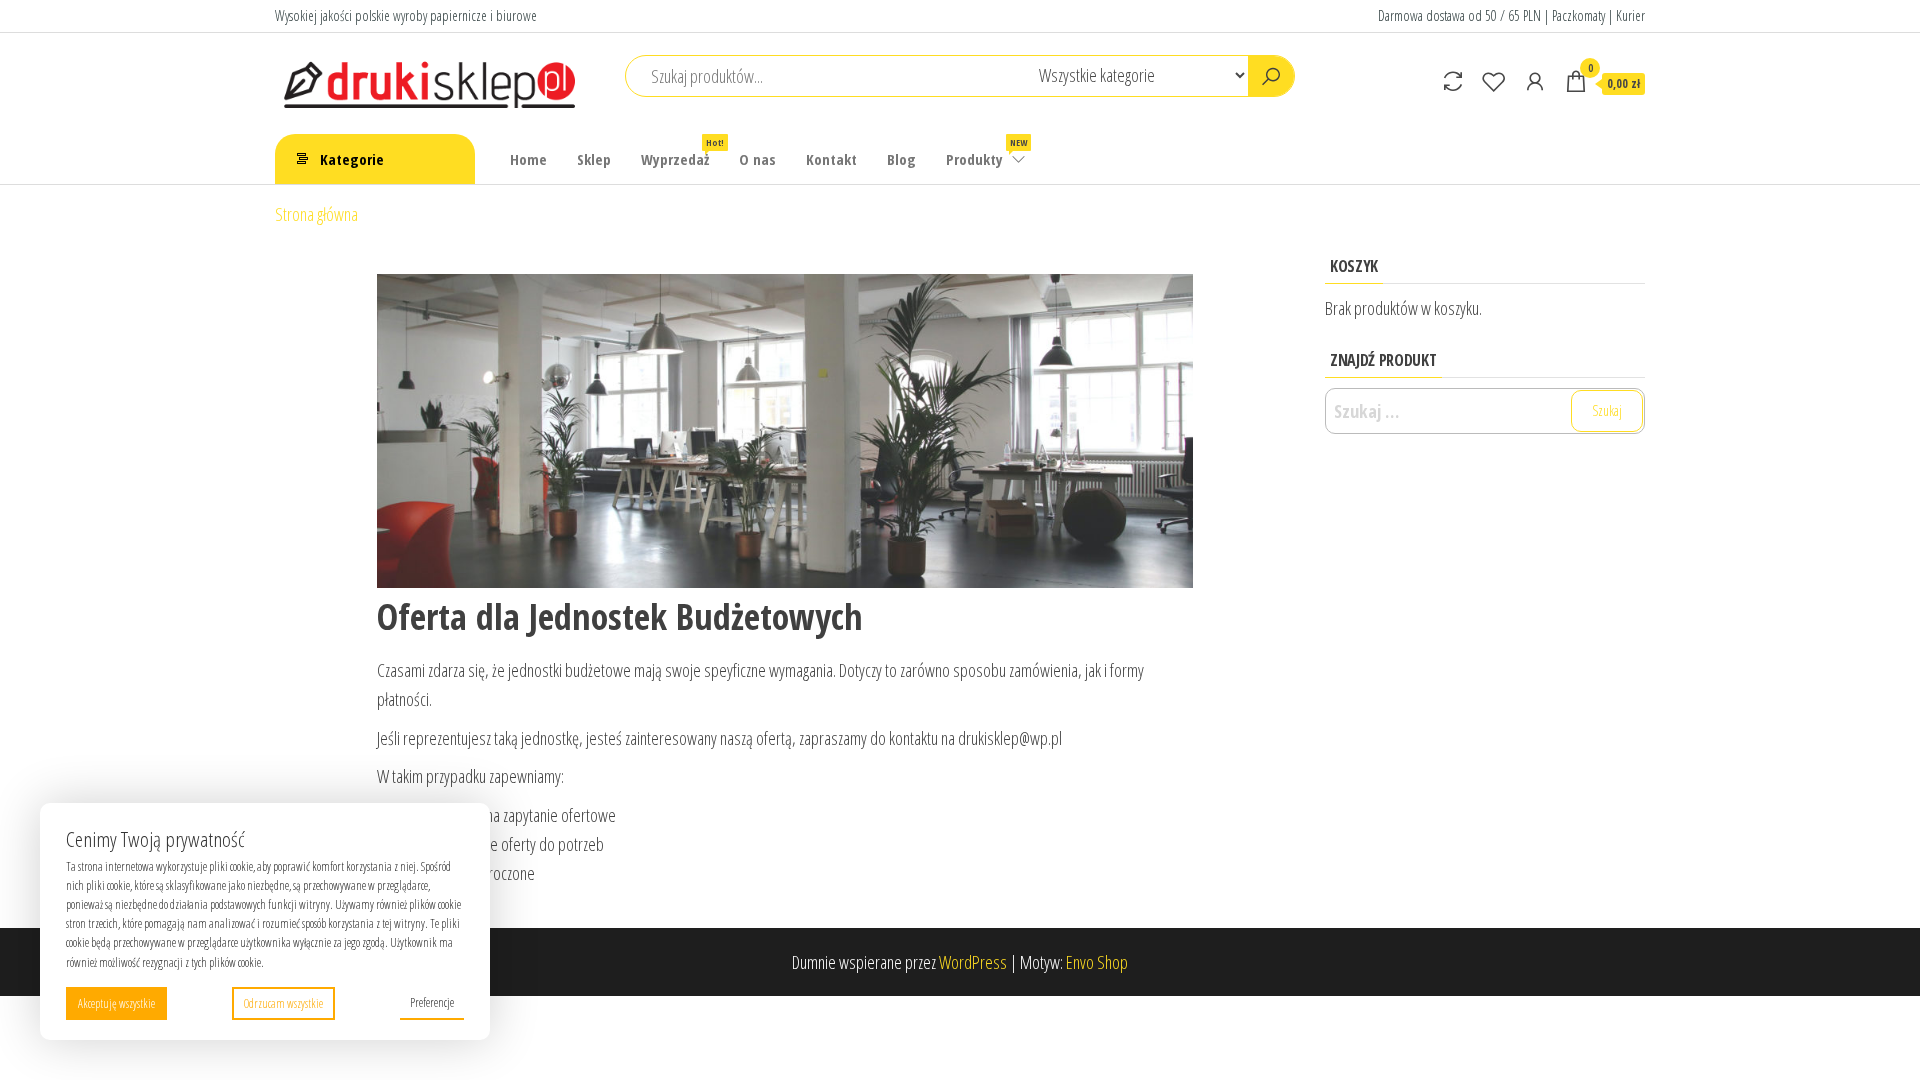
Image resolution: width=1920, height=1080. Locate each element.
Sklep (594, 159)
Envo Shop (1097, 962)
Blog (901, 159)
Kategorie (352, 159)
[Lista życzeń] (1494, 81)
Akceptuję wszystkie (116, 1003)
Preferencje (432, 1002)
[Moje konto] (1535, 81)
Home (528, 159)
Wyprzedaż (682, 152)
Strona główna (316, 214)
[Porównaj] (1453, 81)
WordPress (973, 962)
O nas (757, 159)
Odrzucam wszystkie (283, 1003)
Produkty (986, 152)
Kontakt (831, 159)
